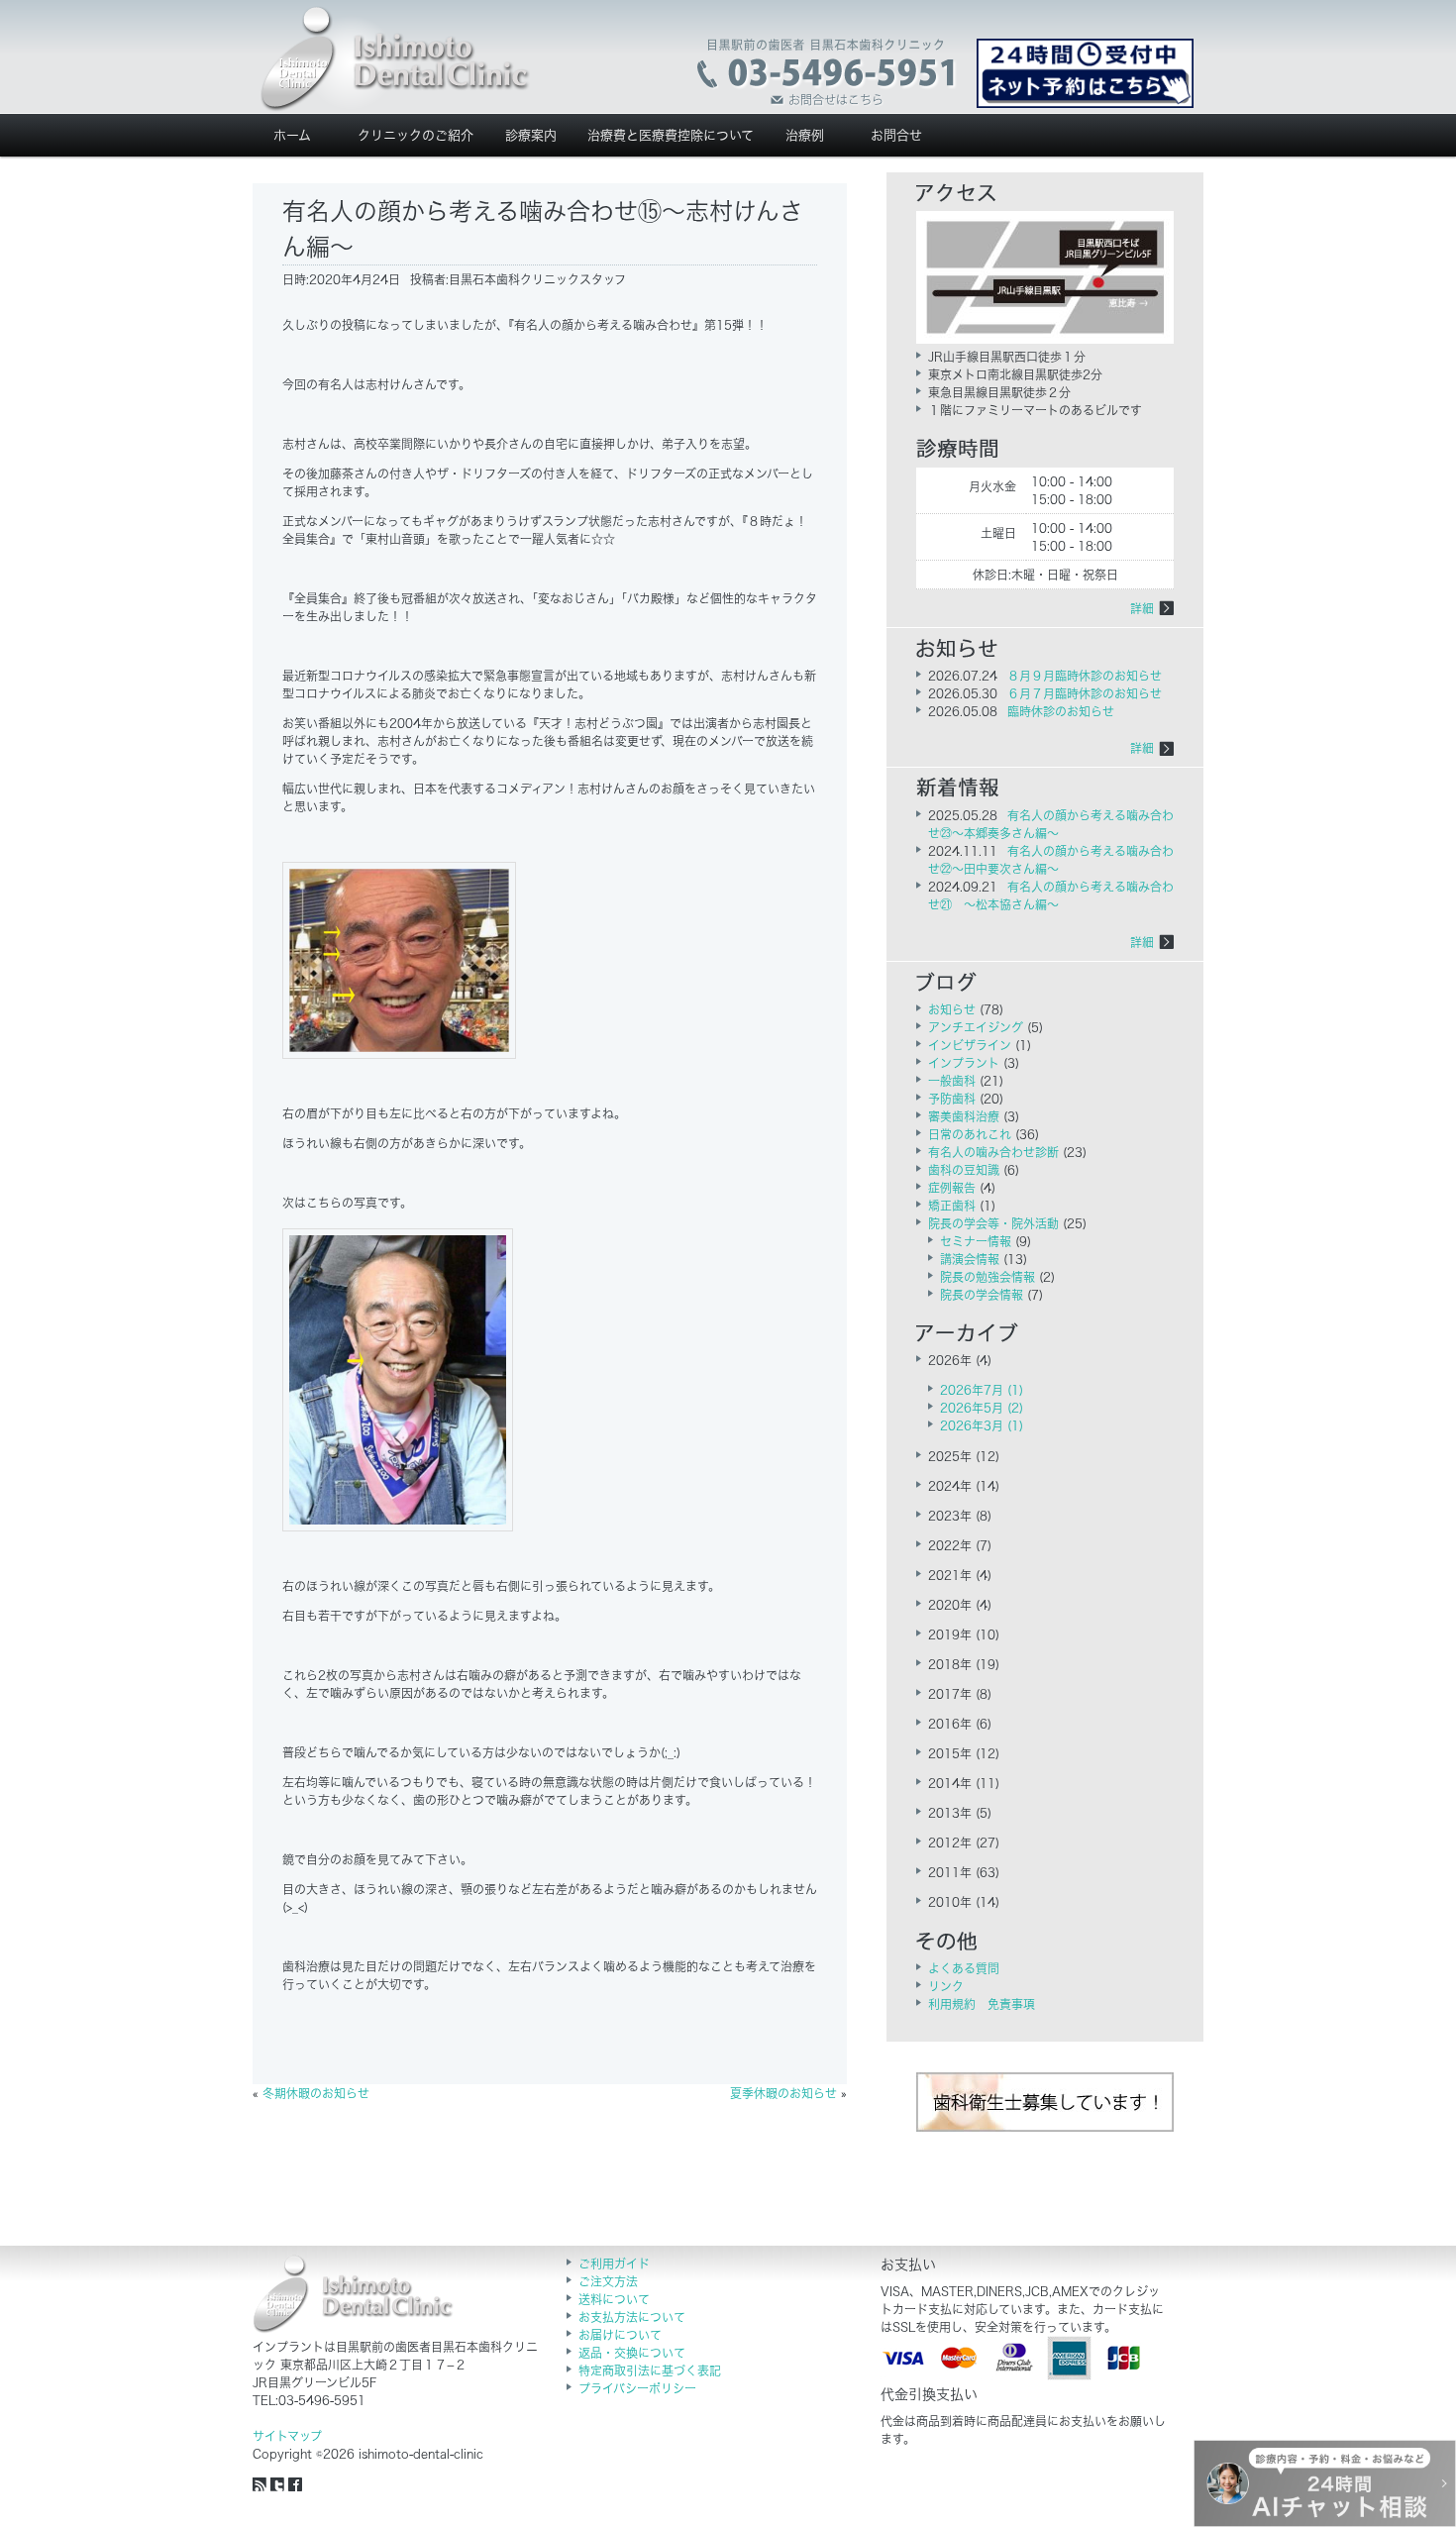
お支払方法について (632, 2317)
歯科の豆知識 (964, 1170)
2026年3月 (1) (982, 1425)
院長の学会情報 (982, 1295)
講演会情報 (970, 1259)
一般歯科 (952, 1081)
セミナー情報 (976, 1241)
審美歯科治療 (964, 1116)
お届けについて (620, 2335)
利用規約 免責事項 (982, 2004)
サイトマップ (287, 2436)
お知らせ (952, 1009)
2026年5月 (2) (982, 1408)
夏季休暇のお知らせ (783, 2093)
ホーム (292, 135)
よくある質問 (964, 1968)
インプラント (964, 1063)
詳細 (1142, 608)
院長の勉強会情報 (988, 1277)
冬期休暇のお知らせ (316, 2093)
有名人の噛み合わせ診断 (993, 1152)
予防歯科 (952, 1099)
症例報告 (952, 1188)
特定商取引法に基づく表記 (650, 2370)
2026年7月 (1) (982, 1390)
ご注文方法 (608, 2281)
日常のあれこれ (970, 1134)
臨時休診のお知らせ (1061, 711)
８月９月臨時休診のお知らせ (1085, 676)
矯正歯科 (952, 1206)
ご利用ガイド (614, 2264)
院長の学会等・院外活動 (993, 1223)
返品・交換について (632, 2353)
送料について (614, 2299)
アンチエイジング (976, 1027)
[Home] (395, 59)
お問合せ (896, 135)
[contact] (828, 73)
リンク (946, 1986)
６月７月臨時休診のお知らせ (1085, 693)
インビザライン (970, 1045)
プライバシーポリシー (637, 2388)
